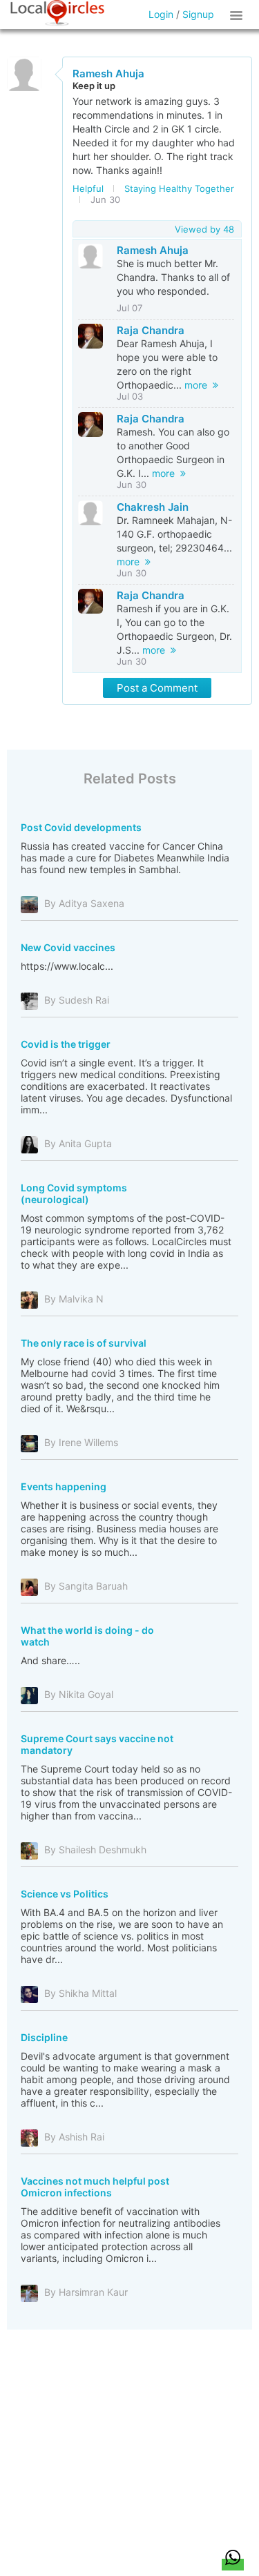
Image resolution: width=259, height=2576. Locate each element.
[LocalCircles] (57, 13)
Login (161, 14)
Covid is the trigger (66, 1044)
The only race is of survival (84, 1343)
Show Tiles (238, 14)
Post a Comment (157, 688)
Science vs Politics (65, 1894)
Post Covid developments (81, 827)
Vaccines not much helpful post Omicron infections (95, 2187)
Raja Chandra (151, 330)
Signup (198, 14)
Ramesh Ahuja (108, 74)
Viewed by (204, 229)
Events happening (64, 1486)
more (199, 385)
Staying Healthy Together (179, 188)
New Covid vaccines (68, 947)
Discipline (44, 2037)
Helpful (88, 188)
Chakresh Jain (153, 507)
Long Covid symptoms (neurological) (74, 1193)
